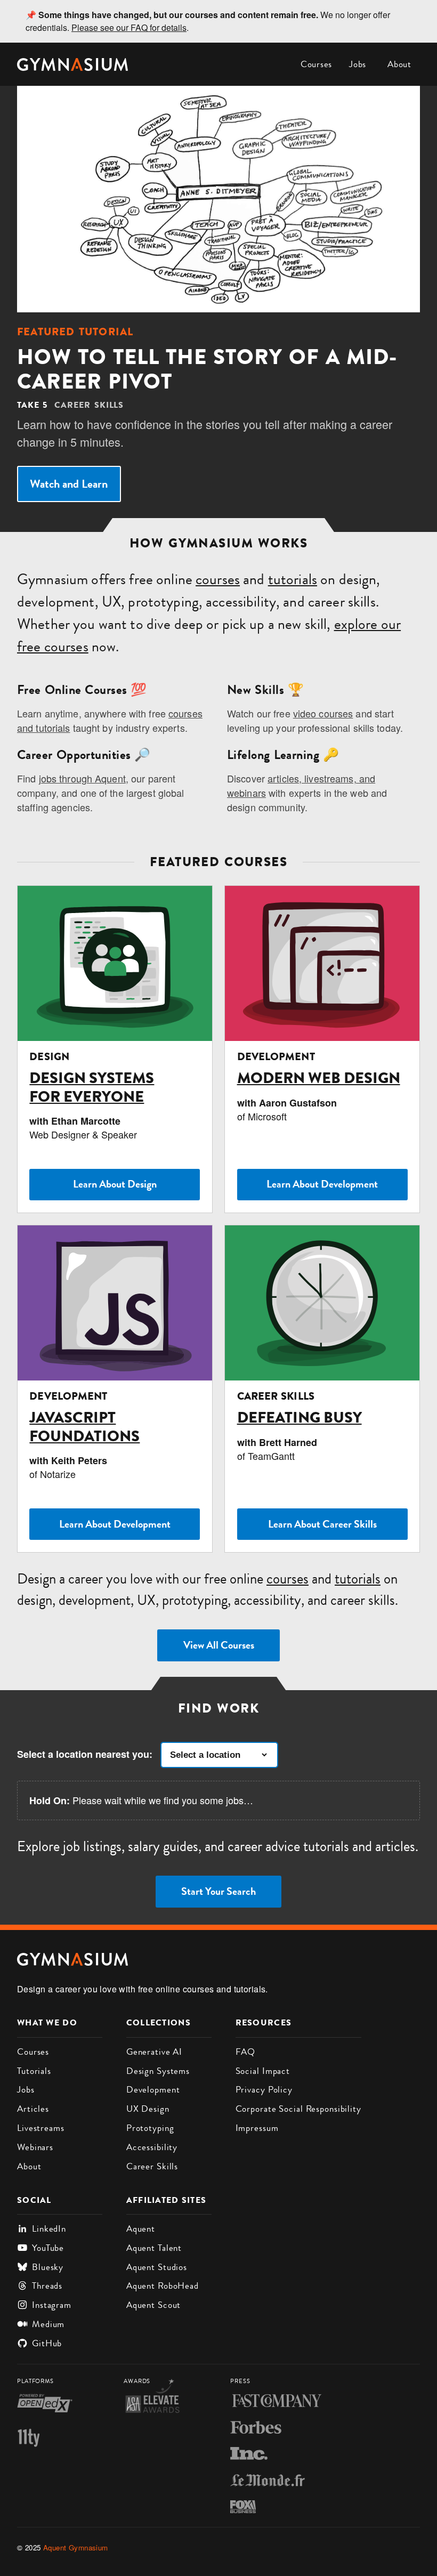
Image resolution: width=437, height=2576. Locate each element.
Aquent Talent (154, 2248)
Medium (48, 2324)
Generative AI (154, 2052)
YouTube (48, 2248)
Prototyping (150, 2128)
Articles (33, 2109)
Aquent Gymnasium (76, 2547)
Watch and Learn (69, 484)
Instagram (52, 2305)
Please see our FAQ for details (129, 27)
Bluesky (48, 2267)
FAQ (246, 2052)
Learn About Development (322, 1184)
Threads (47, 2286)
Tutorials (34, 2071)
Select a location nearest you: (85, 1754)
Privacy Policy (264, 2089)
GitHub (47, 2343)
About (399, 64)
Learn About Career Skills (322, 1524)
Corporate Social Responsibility (298, 2109)
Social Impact (263, 2071)
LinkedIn (49, 2228)
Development (153, 2089)
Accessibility (152, 2147)
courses (218, 579)
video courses (323, 713)
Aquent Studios (157, 2267)
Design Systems (158, 2071)
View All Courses (219, 1645)
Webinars (35, 2147)
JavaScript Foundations (84, 1427)
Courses (316, 64)
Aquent (141, 2228)
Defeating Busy (300, 1418)
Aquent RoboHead (163, 2286)
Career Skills (152, 2166)
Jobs (358, 64)
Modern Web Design (319, 1078)
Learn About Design (115, 1184)
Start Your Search (218, 1891)
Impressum (257, 2128)
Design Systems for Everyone (92, 1087)
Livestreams (41, 2128)
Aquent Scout (154, 2305)
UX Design (148, 2109)
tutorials (293, 579)
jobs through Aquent (82, 778)
